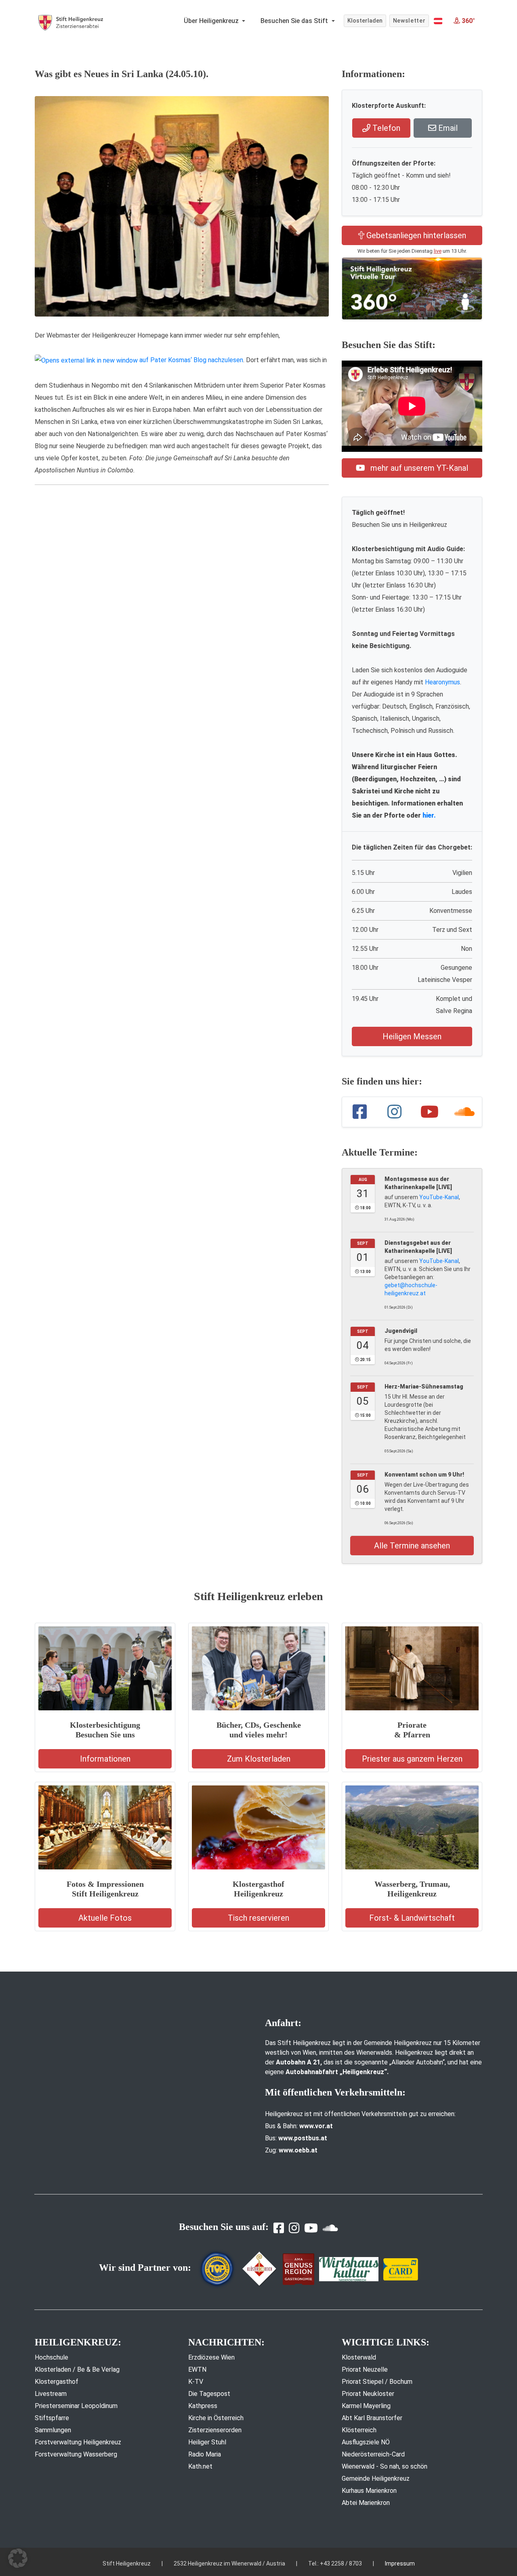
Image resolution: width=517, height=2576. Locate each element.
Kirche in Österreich (216, 2418)
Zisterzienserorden (215, 2430)
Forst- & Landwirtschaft (412, 1918)
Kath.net (200, 2466)
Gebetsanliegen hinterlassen (415, 235)
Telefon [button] (385, 128)
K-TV (196, 2382)
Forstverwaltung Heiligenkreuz (78, 2442)
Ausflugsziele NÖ (366, 2442)
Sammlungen (53, 2430)
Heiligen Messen (412, 1036)
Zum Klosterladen (259, 1759)
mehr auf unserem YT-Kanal (418, 468)
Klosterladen (365, 21)
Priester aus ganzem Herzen (412, 1759)
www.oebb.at (298, 2150)
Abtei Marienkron (366, 2503)
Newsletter (409, 21)
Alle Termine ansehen (412, 1546)
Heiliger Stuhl (207, 2442)
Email (447, 128)
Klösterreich (359, 2430)
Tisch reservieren (258, 1918)
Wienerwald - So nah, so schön (385, 2466)
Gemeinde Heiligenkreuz (376, 2478)
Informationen (105, 1759)
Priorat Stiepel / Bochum (377, 2382)
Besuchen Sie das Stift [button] (295, 21)
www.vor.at (316, 2126)
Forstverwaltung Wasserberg (76, 2454)
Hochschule (51, 2357)
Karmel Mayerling (366, 2406)
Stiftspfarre (52, 2418)
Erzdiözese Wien (211, 2357)
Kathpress (203, 2406)
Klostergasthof (57, 2382)
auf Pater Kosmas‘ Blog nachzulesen (190, 360)
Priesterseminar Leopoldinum (76, 2406)
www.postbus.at (303, 2138)
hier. (429, 815)
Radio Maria (205, 2454)
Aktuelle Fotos (105, 1918)
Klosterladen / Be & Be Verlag (77, 2369)
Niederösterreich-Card (373, 2454)
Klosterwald (359, 2357)
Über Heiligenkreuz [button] (212, 21)
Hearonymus (442, 682)
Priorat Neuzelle (365, 2369)
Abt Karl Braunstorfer (372, 2418)
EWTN (197, 2369)
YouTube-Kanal (439, 1197)
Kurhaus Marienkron (369, 2491)
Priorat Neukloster (368, 2394)
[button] (438, 21)
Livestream (51, 2394)
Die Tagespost (209, 2394)
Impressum (400, 2563)
